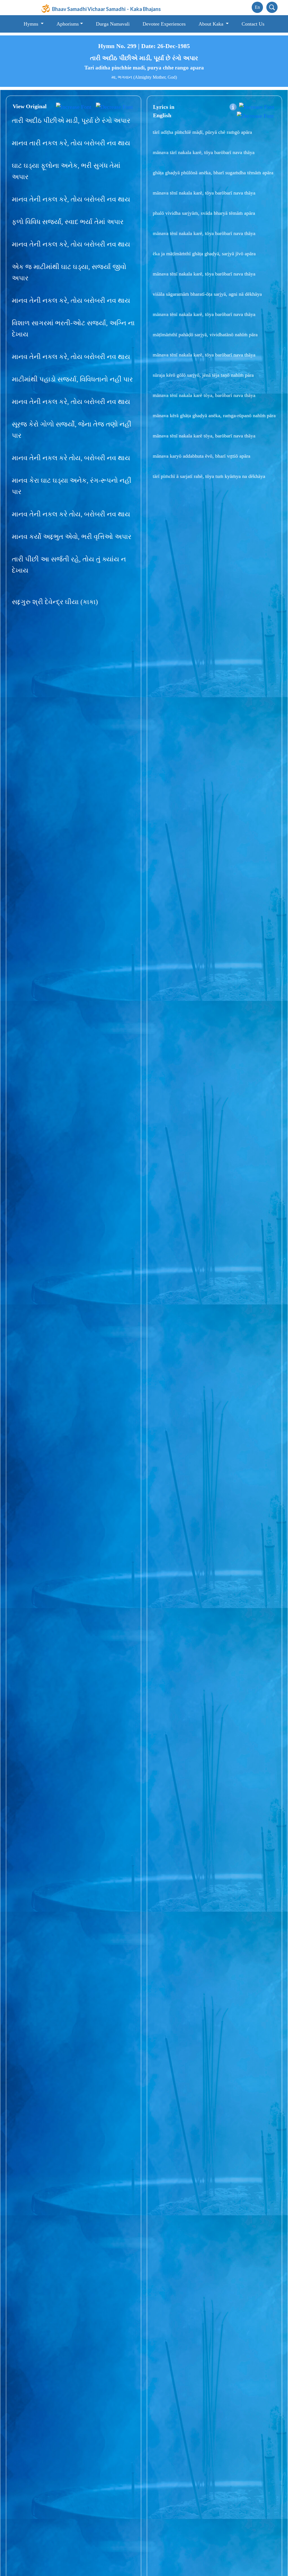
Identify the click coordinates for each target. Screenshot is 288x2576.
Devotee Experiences (164, 24)
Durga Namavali (113, 24)
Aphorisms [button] (68, 24)
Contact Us (253, 24)
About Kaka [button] (212, 24)
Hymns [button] (32, 24)
